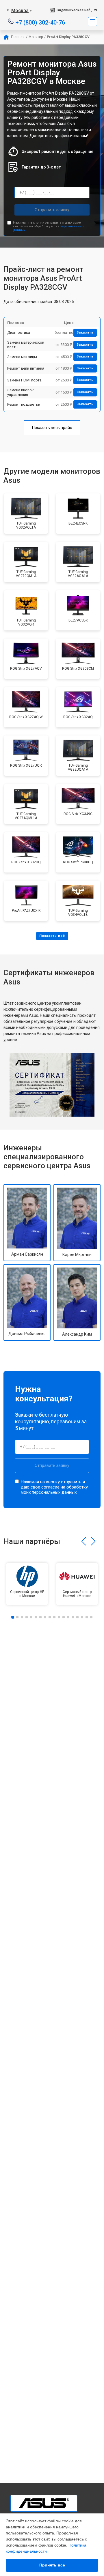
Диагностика (19, 333)
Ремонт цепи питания (26, 368)
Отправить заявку (52, 210)
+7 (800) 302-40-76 (40, 22)
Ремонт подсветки (24, 404)
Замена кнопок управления (21, 392)
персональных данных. (55, 1492)
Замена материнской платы (26, 345)
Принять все (52, 2565)
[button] (84, 1541)
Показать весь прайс (52, 428)
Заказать (85, 333)
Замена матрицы (22, 357)
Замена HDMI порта (24, 380)
